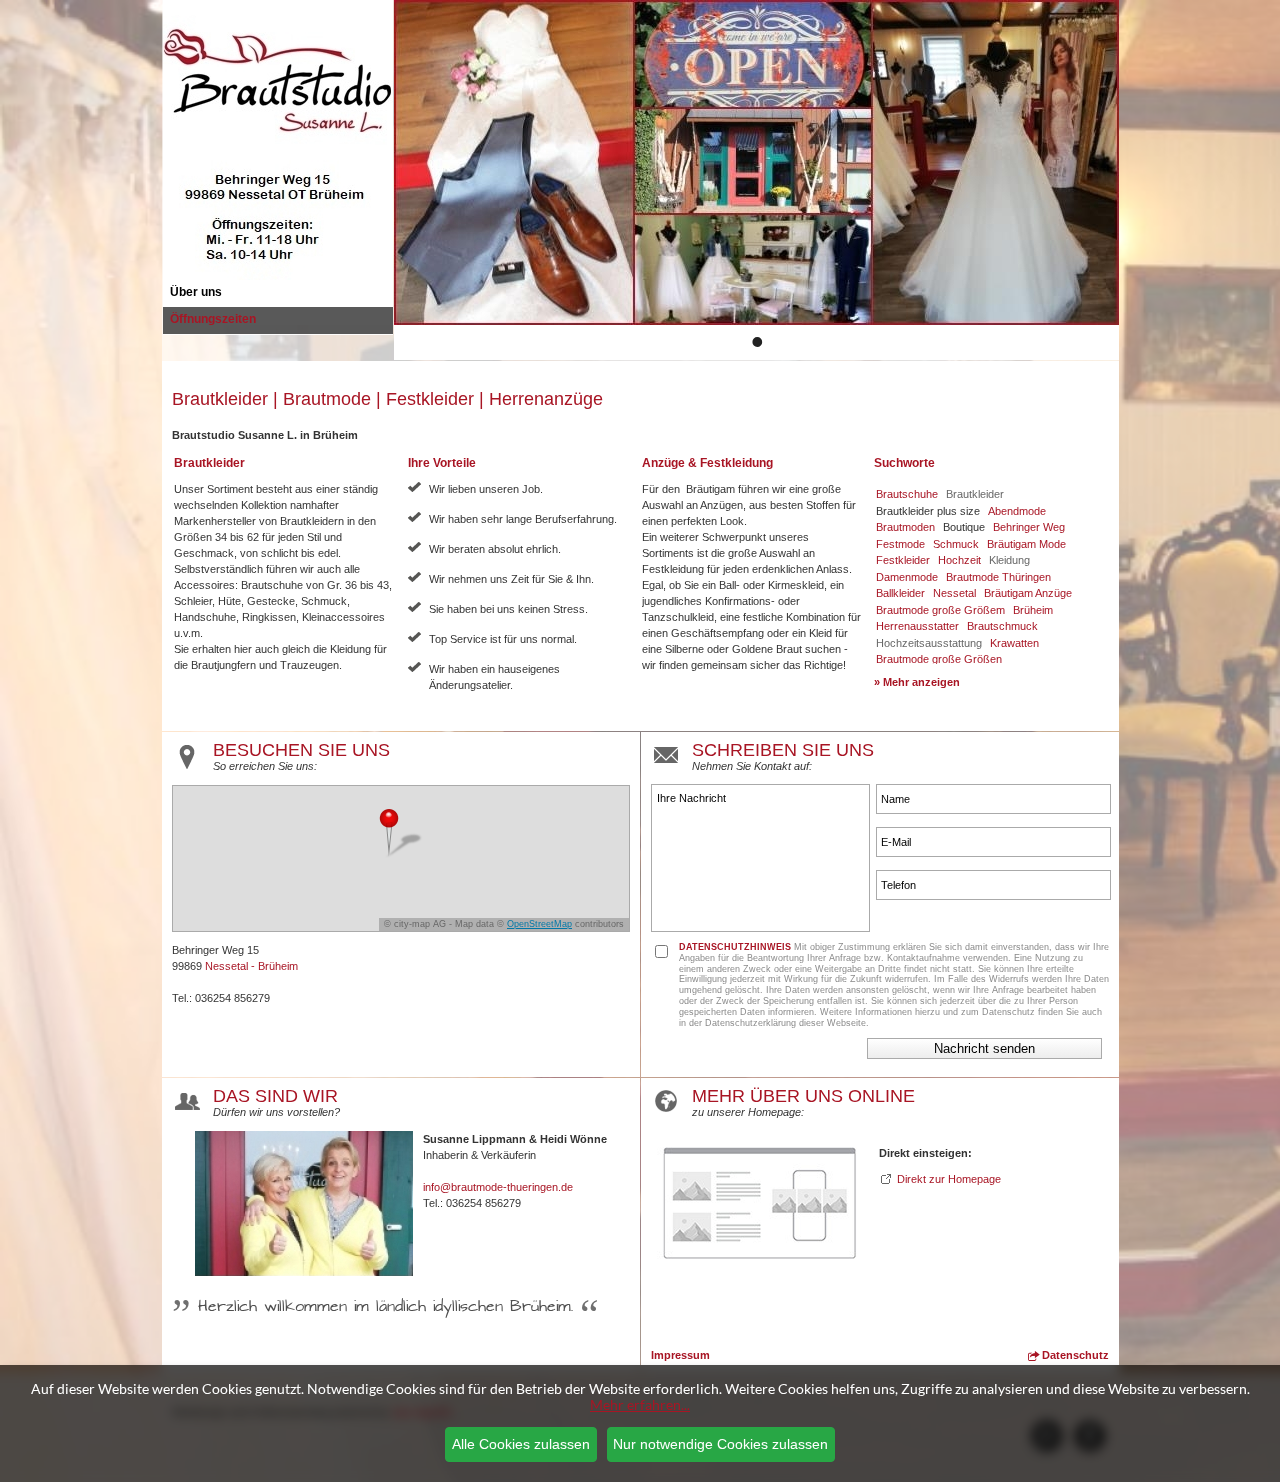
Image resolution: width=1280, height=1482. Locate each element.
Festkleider (903, 560)
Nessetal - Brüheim (251, 966)
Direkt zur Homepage (949, 1179)
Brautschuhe (907, 494)
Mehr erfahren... (640, 1404)
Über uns (196, 292)
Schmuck (956, 544)
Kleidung (1009, 560)
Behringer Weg (1029, 527)
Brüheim (1033, 610)
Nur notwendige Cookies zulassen (720, 1444)
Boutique (964, 527)
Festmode (900, 544)
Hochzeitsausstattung (929, 643)
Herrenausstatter (917, 626)
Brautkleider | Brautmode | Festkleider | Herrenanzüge (387, 399)
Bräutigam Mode (1026, 544)
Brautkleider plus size (928, 511)
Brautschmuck (1002, 626)
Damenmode (907, 577)
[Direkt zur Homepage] (759, 1272)
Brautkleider (975, 494)
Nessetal (954, 593)
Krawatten (1014, 643)
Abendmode (1017, 511)
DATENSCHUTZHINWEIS (735, 947)
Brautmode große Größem (940, 610)
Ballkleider (900, 593)
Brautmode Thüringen (998, 577)
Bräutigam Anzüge (1028, 593)
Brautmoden (905, 527)
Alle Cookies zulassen (521, 1444)
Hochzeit (959, 560)
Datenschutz (1074, 1355)
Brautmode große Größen (939, 659)
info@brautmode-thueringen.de (498, 1187)
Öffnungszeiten (213, 319)
